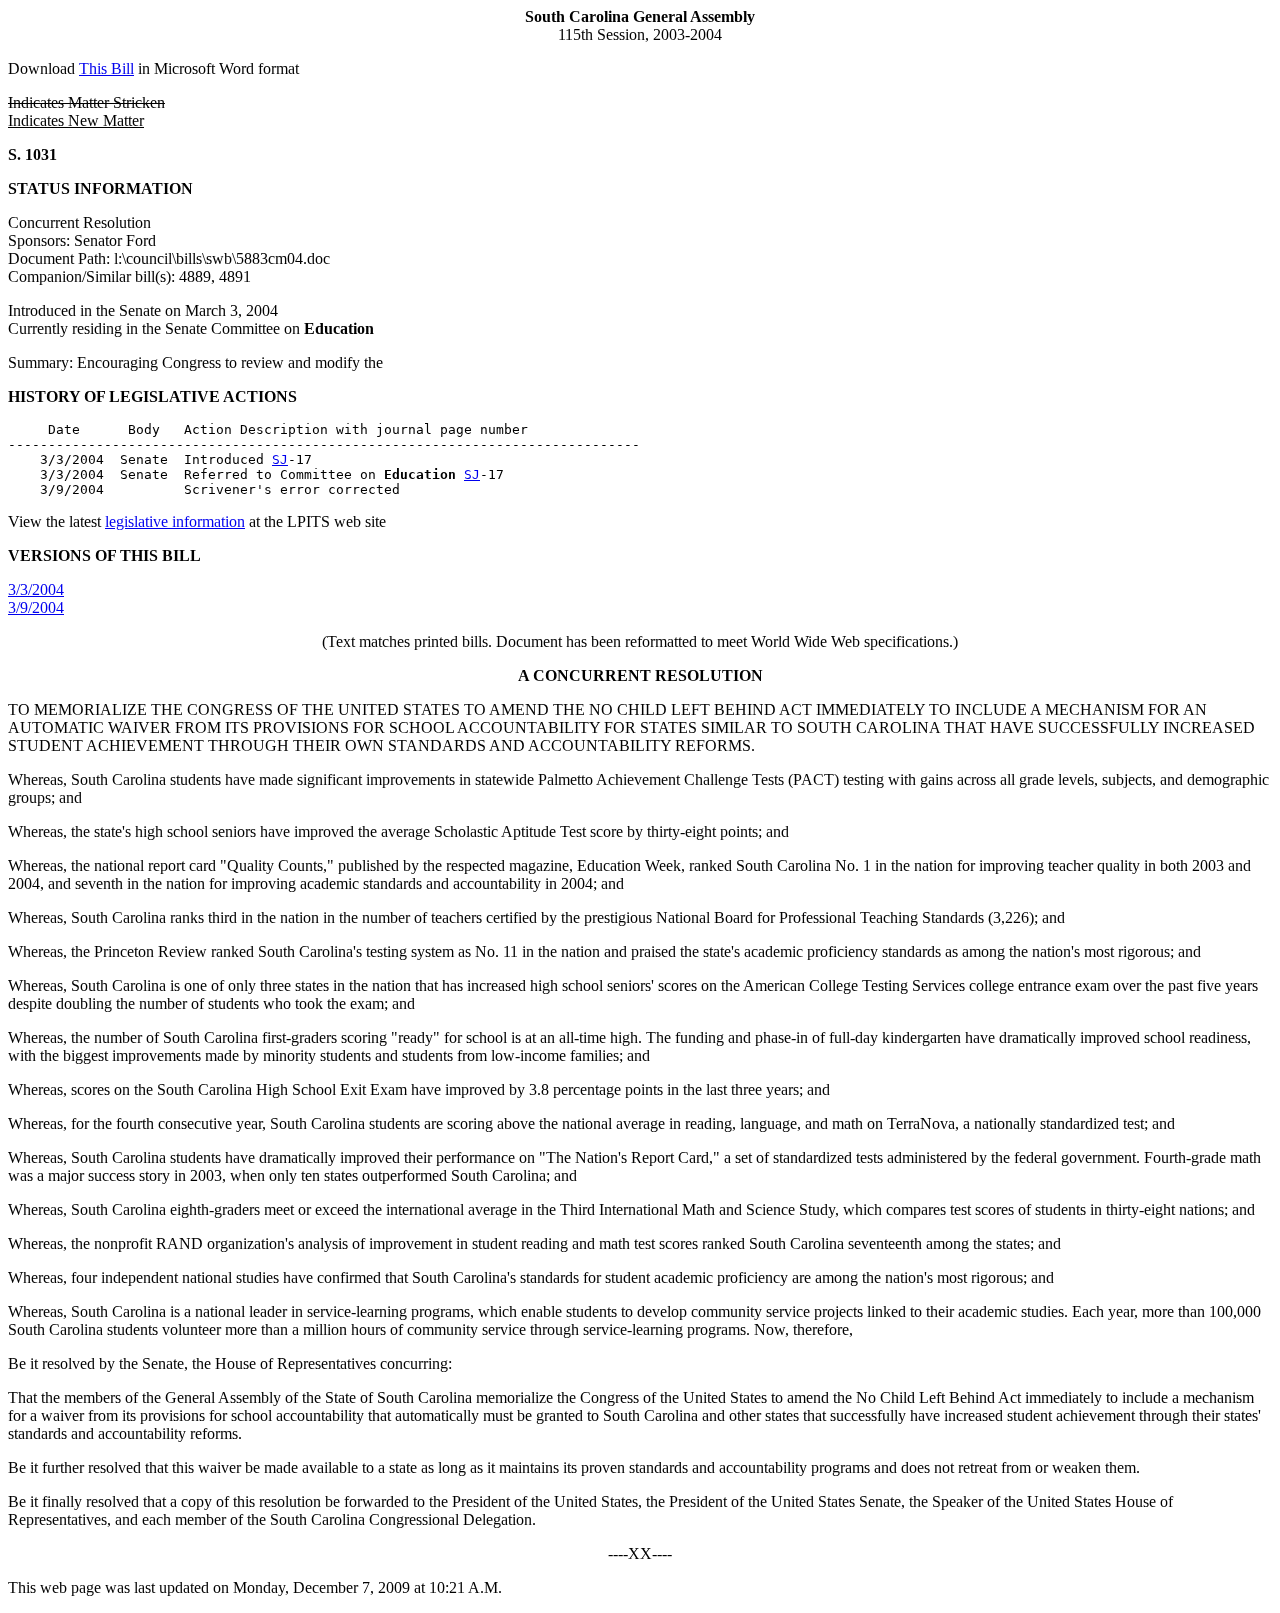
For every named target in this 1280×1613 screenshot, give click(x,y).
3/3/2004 (36, 589)
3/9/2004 (36, 607)
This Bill (106, 68)
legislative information (175, 521)
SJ (280, 459)
